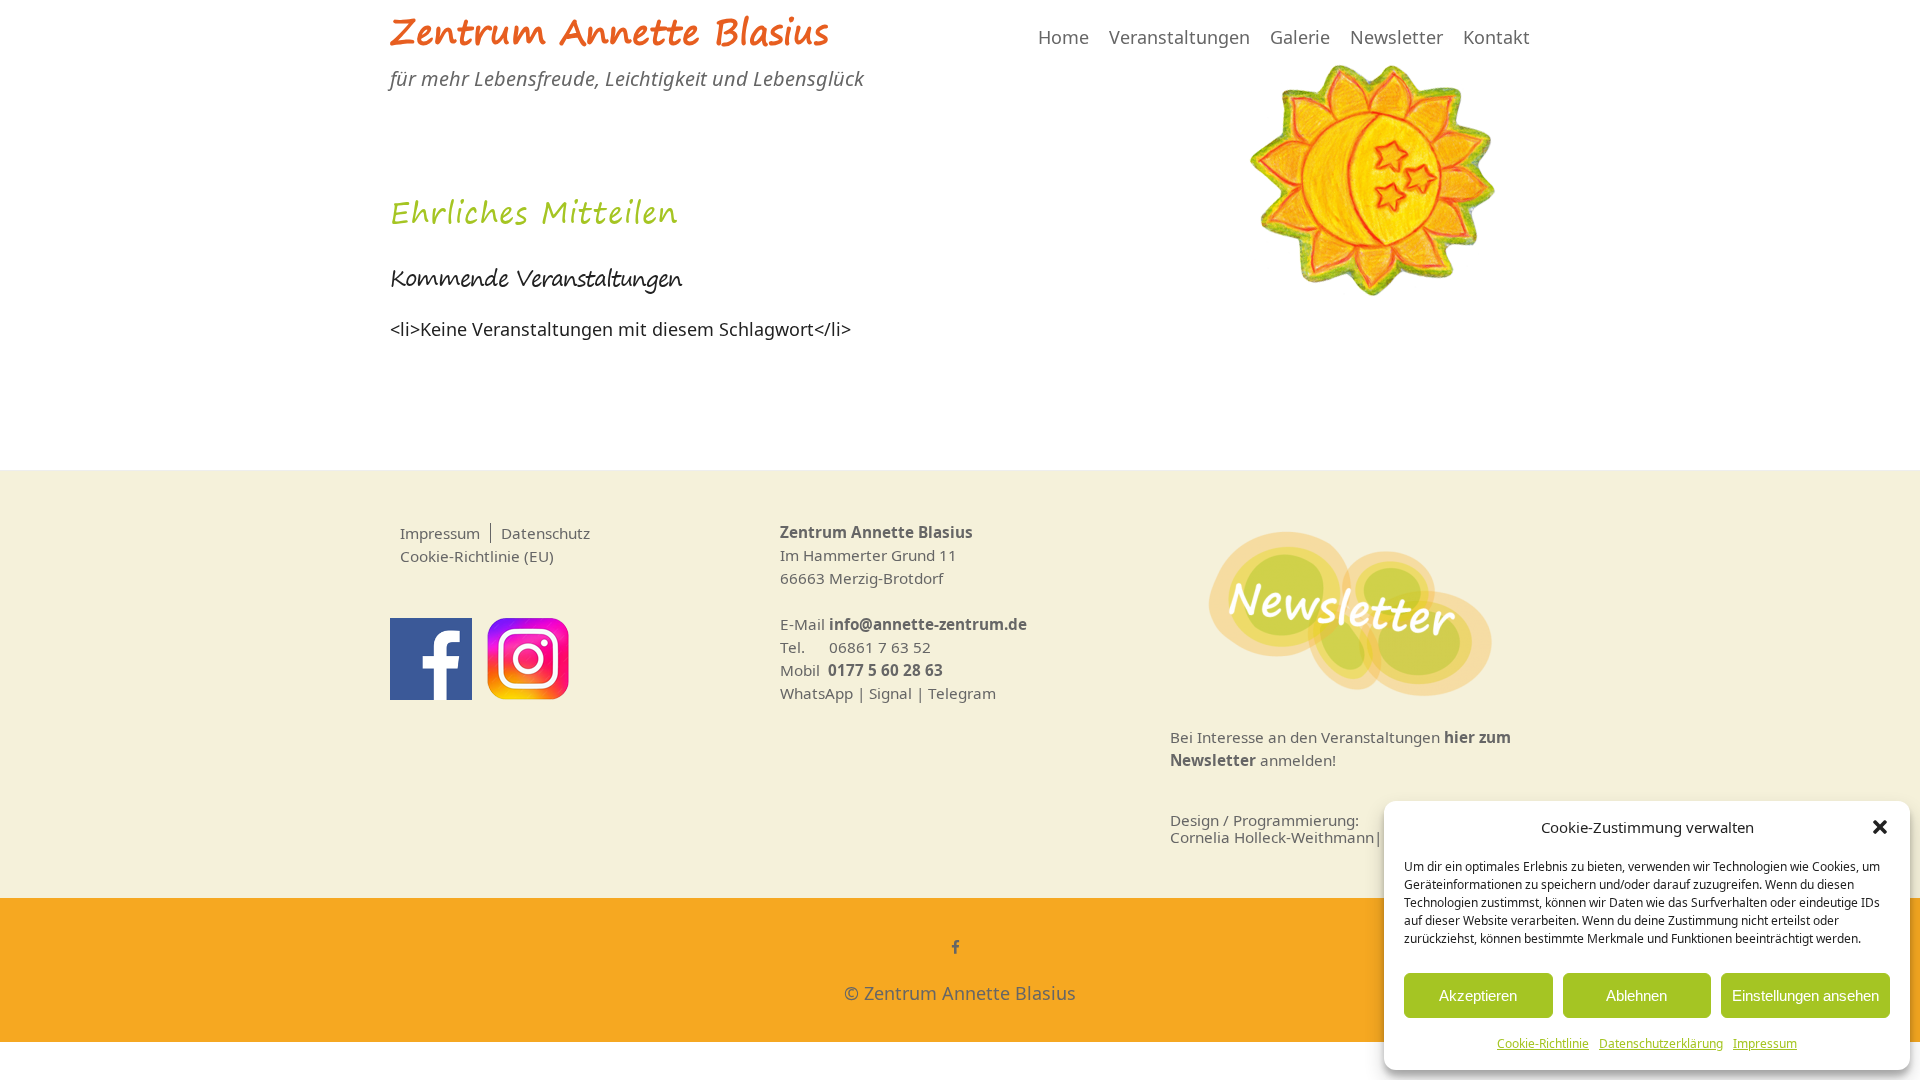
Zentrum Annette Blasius (609, 37)
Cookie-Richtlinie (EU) (477, 556)
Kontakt (1496, 37)
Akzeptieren (1478, 995)
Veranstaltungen (1179, 37)
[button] (1880, 827)
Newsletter (1396, 37)
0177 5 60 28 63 (885, 670)
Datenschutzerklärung (1661, 1043)
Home (1063, 37)
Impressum (1765, 1043)
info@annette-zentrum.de (928, 624)
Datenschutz (545, 533)
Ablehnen (1636, 995)
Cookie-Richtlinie (1543, 1043)
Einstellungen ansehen (1805, 995)
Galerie (1300, 37)
